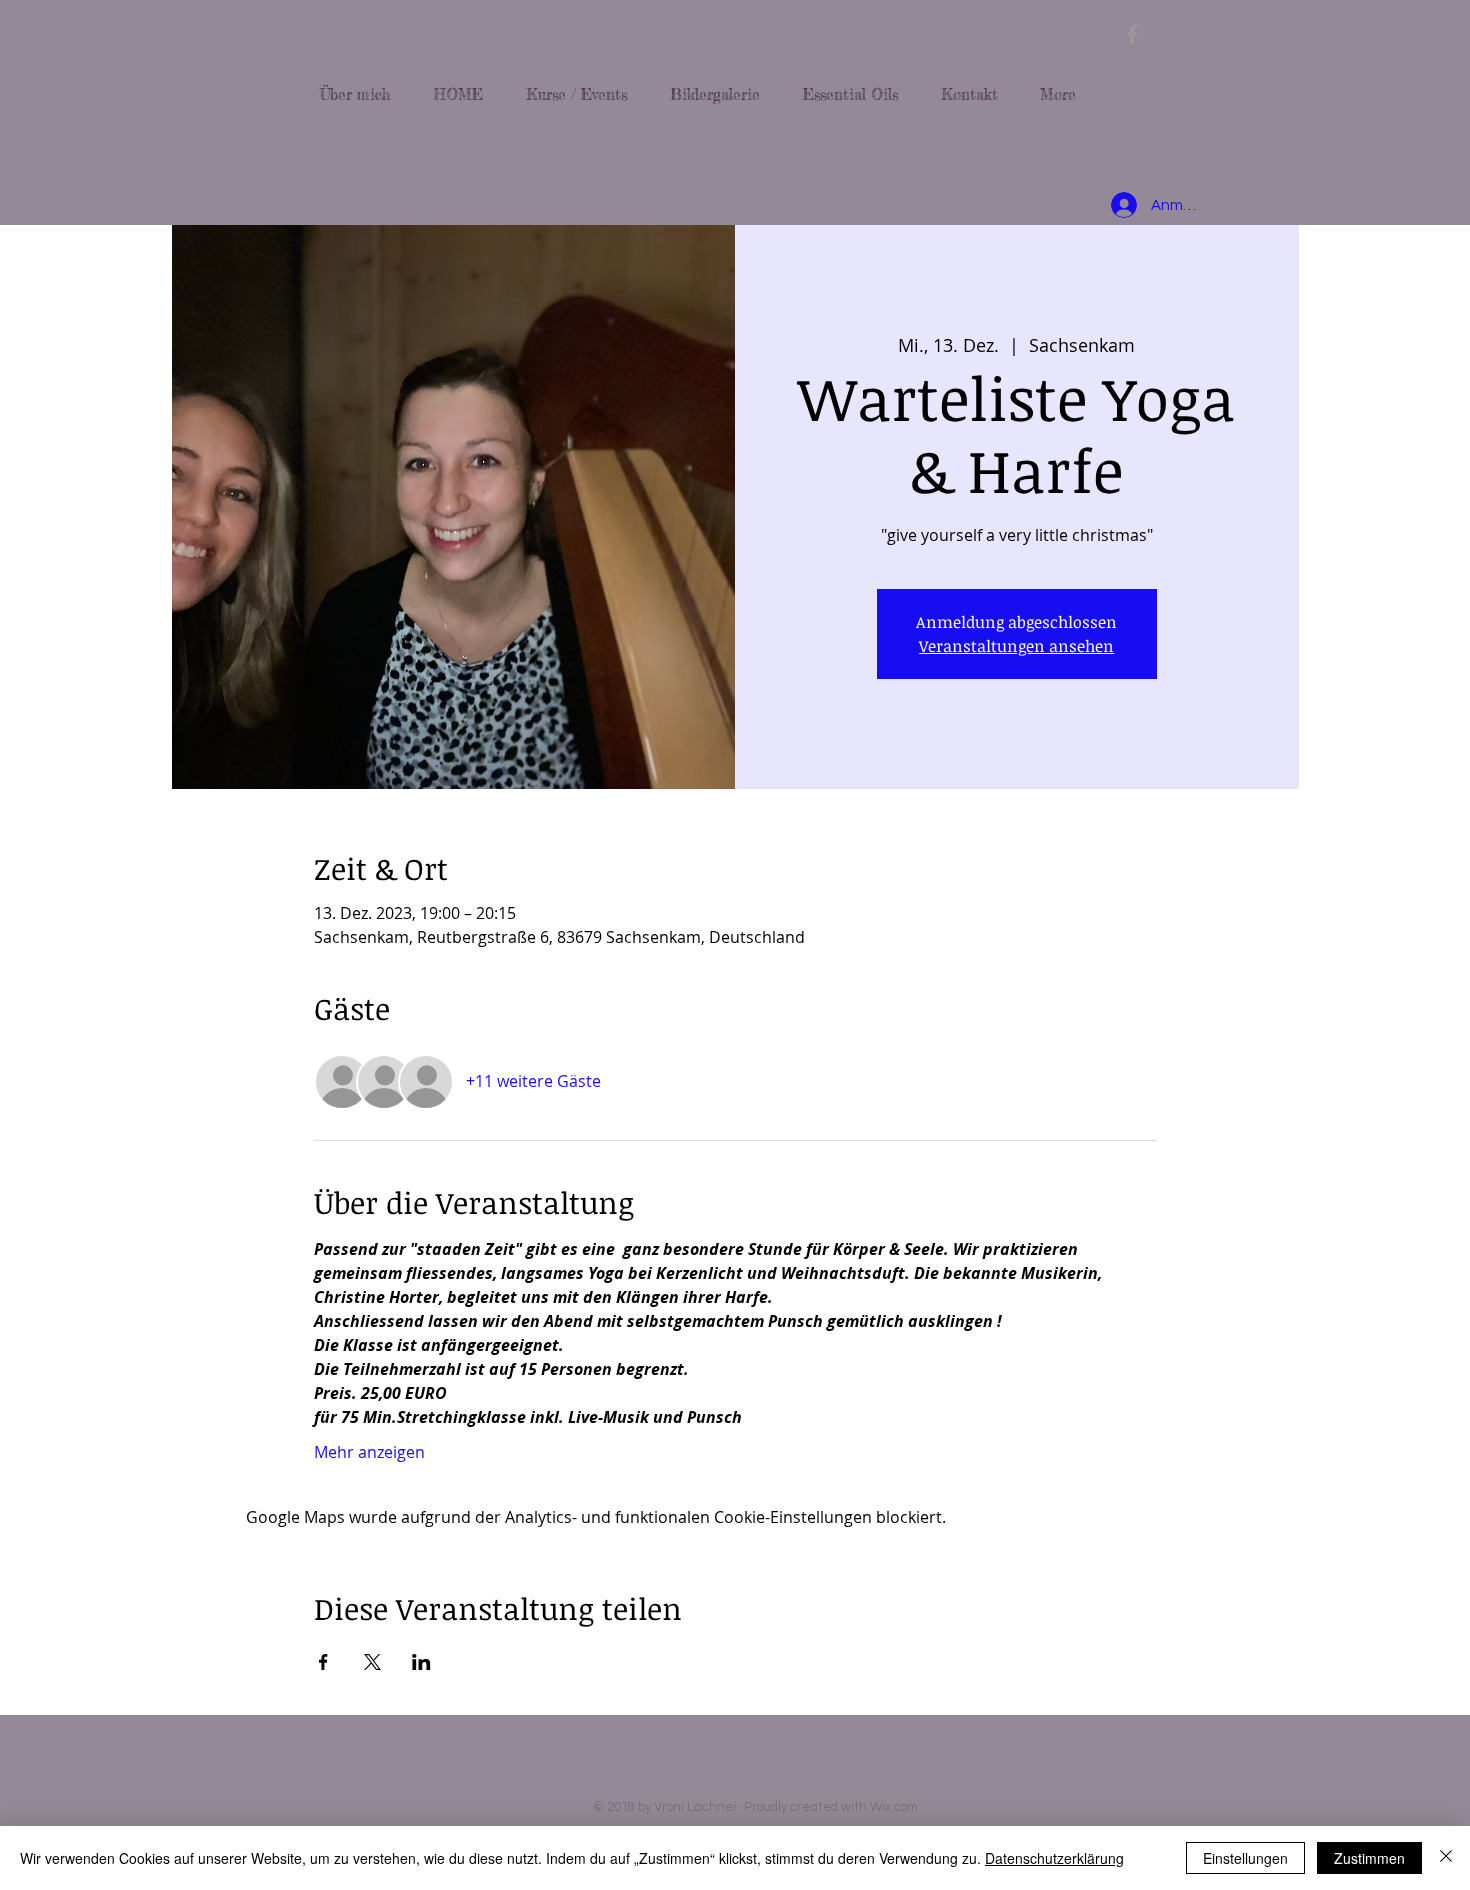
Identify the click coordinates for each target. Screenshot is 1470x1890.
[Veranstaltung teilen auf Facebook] (323, 1662)
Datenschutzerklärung (1054, 1858)
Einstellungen (1245, 1858)
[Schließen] (1446, 1858)
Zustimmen (1369, 1858)
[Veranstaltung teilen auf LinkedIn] (421, 1662)
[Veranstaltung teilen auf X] (372, 1662)
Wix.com (894, 1807)
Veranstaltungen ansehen (1016, 646)
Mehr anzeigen (369, 1452)
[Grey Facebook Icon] (1132, 34)
